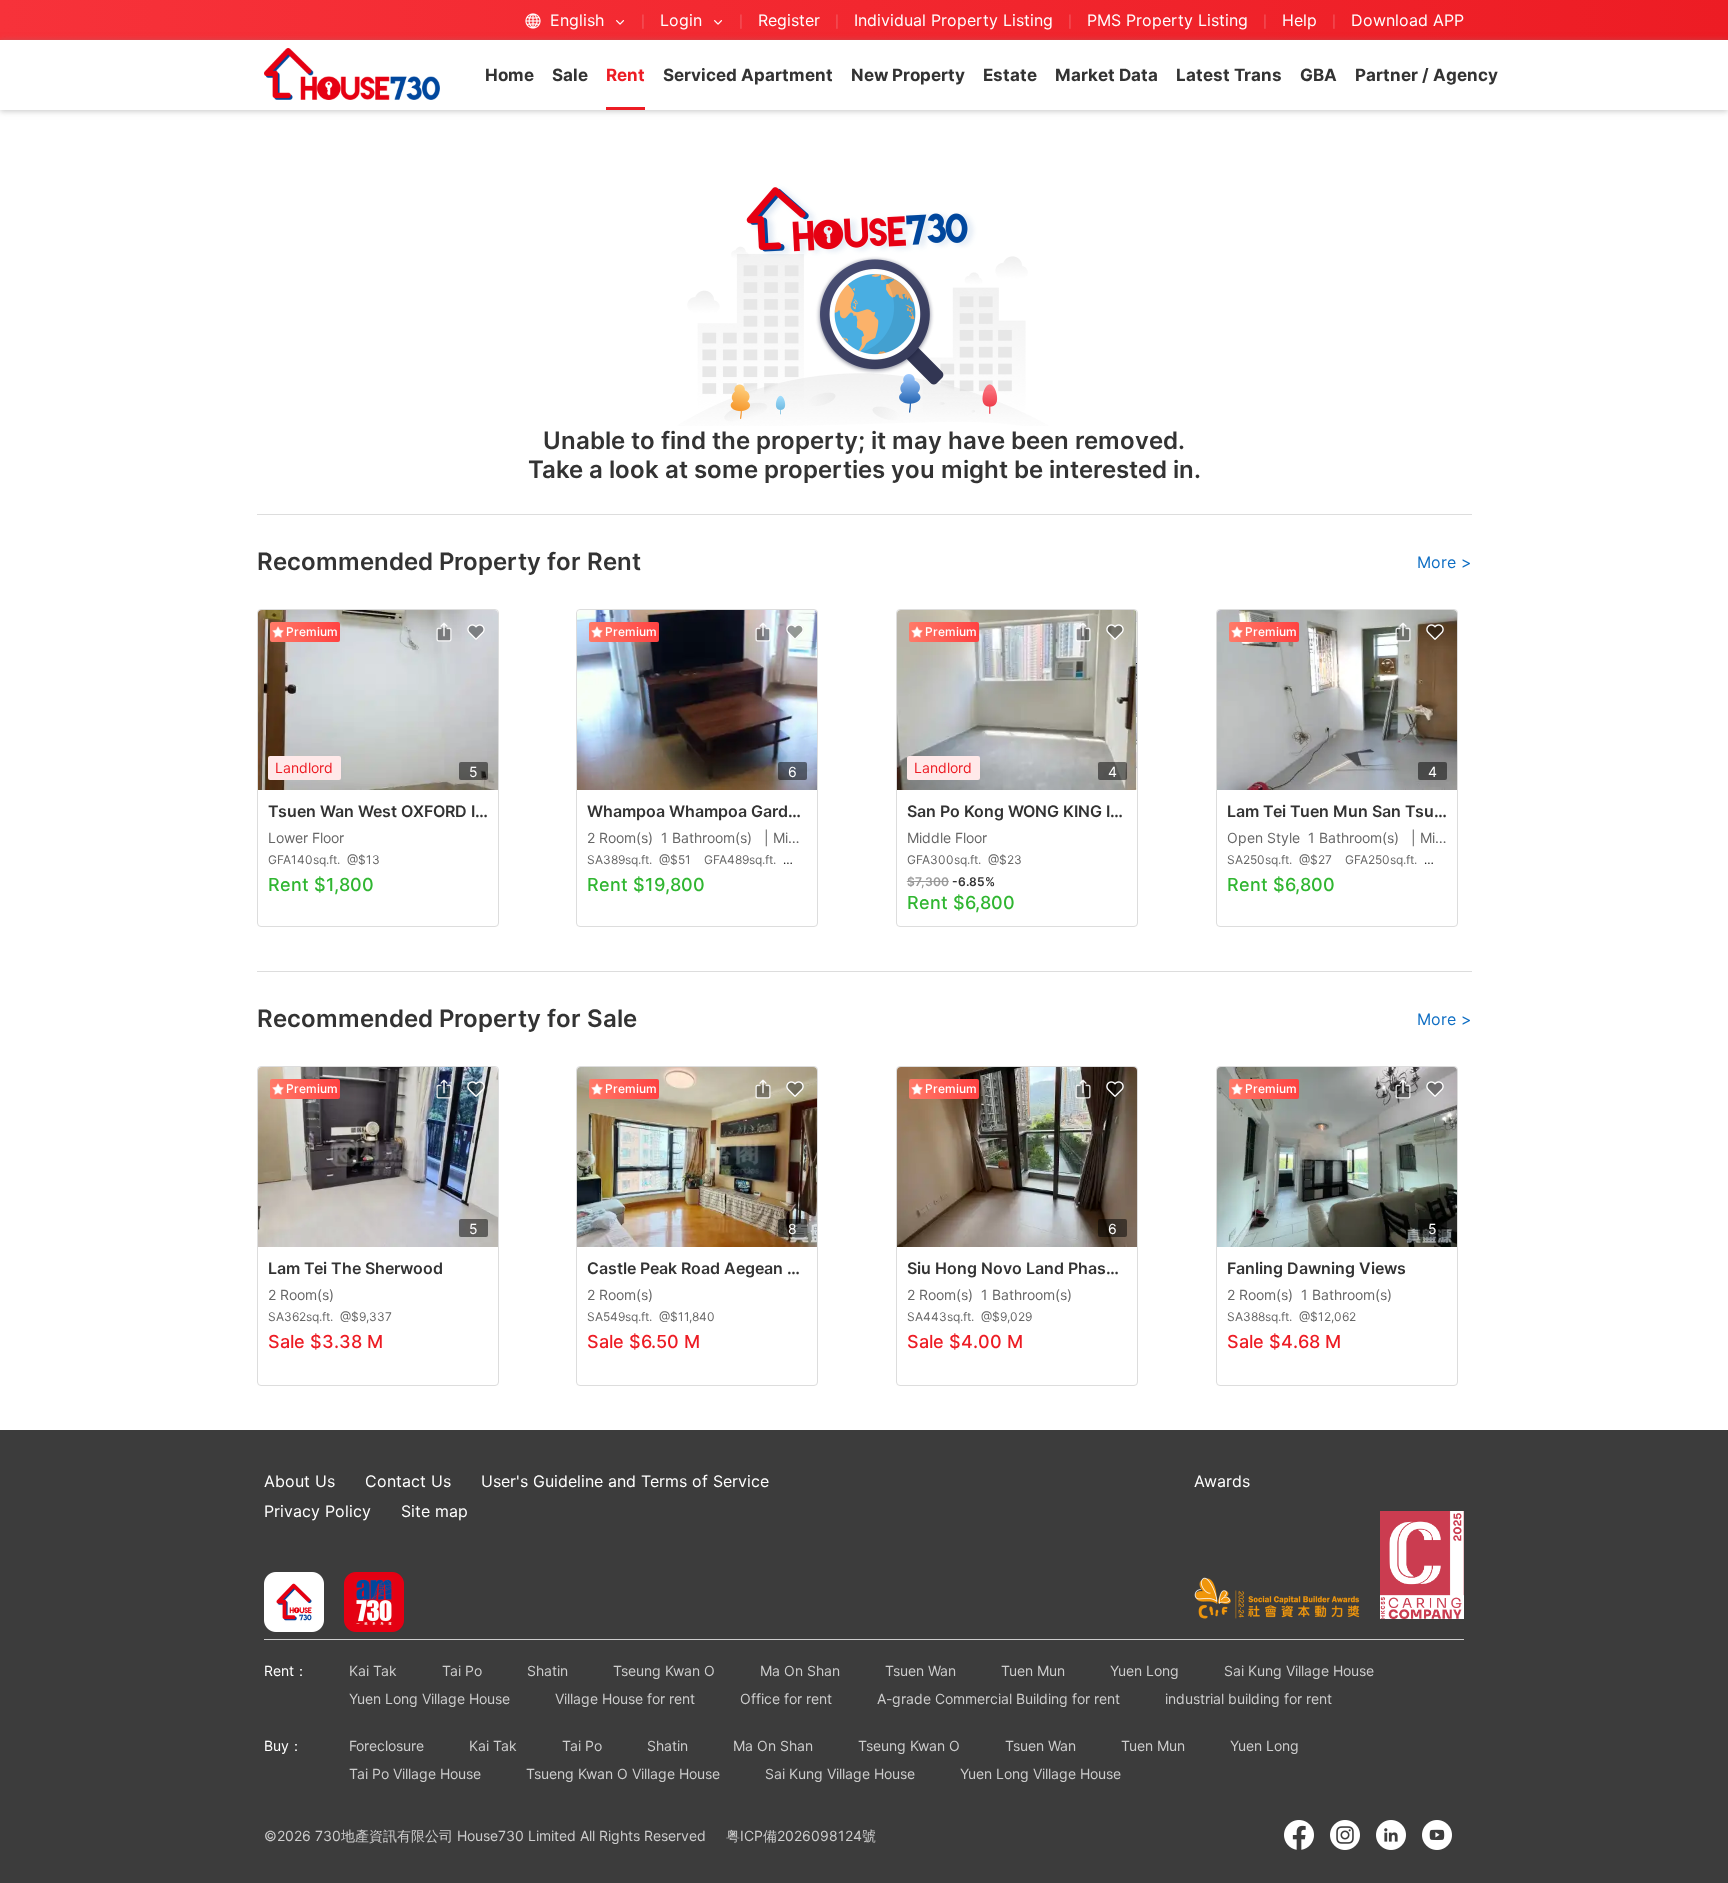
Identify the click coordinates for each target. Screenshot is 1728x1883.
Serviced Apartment (748, 75)
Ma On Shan (800, 1670)
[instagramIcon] (1345, 1835)
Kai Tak (373, 1670)
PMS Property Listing (1167, 20)
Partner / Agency (1426, 75)
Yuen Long (1144, 1670)
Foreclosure (386, 1745)
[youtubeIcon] (1437, 1835)
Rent (625, 75)
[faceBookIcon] (1299, 1835)
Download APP (1407, 20)
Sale (570, 75)
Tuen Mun (1033, 1670)
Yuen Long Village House (429, 1698)
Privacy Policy (317, 1511)
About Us (299, 1481)
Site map (434, 1511)
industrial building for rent (1248, 1698)
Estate (1010, 75)
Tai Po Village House (415, 1773)
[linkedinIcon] (1391, 1835)
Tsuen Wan (920, 1670)
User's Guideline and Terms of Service (625, 1481)
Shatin (547, 1670)
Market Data (1106, 75)
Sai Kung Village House (1299, 1670)
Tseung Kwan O (664, 1670)
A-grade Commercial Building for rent (998, 1698)
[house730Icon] (294, 1604)
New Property (908, 75)
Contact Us (408, 1481)
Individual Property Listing (953, 20)
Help (1302, 20)
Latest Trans (1229, 75)
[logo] (352, 74)
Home (509, 75)
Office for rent (786, 1698)
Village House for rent (625, 1698)
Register (789, 20)
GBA (1318, 75)
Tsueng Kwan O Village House (623, 1773)
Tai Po (462, 1670)
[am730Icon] (366, 1604)
